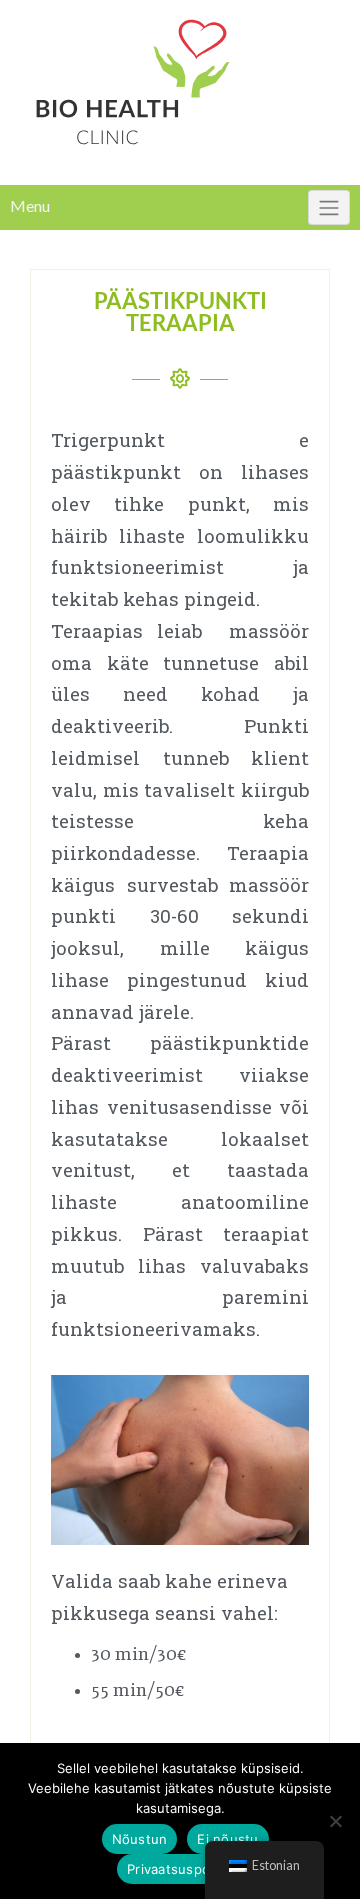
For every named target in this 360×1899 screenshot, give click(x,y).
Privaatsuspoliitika (185, 1869)
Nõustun (140, 1839)
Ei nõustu (227, 1839)
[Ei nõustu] (335, 1821)
